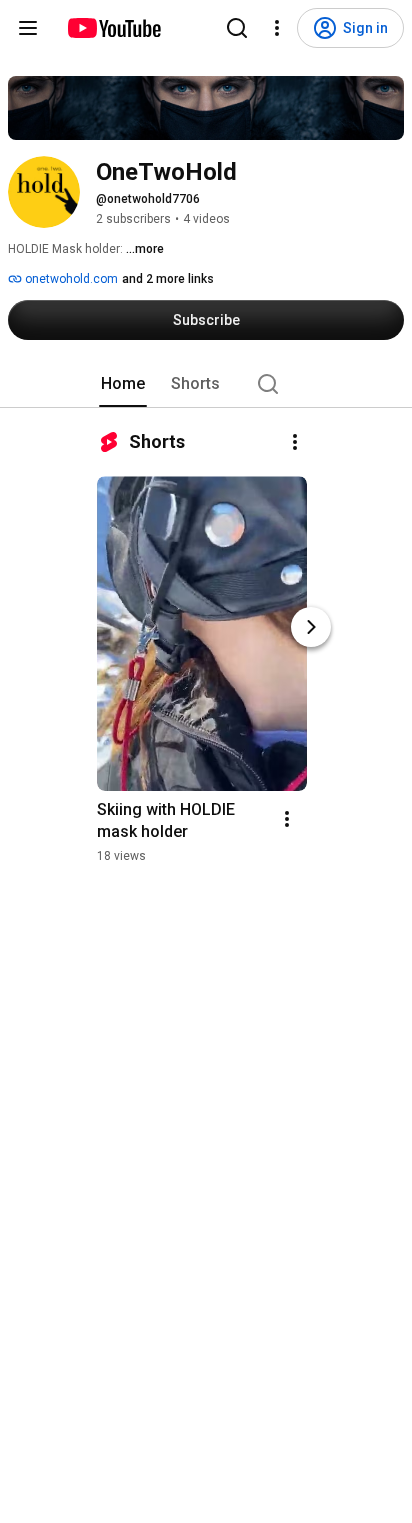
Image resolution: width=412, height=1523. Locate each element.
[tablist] (206, 384)
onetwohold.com (70, 279)
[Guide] (28, 28)
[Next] (311, 627)
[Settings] (277, 28)
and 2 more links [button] (168, 279)
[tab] (123, 384)
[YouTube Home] (113, 28)
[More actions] (295, 442)
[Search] (237, 28)
